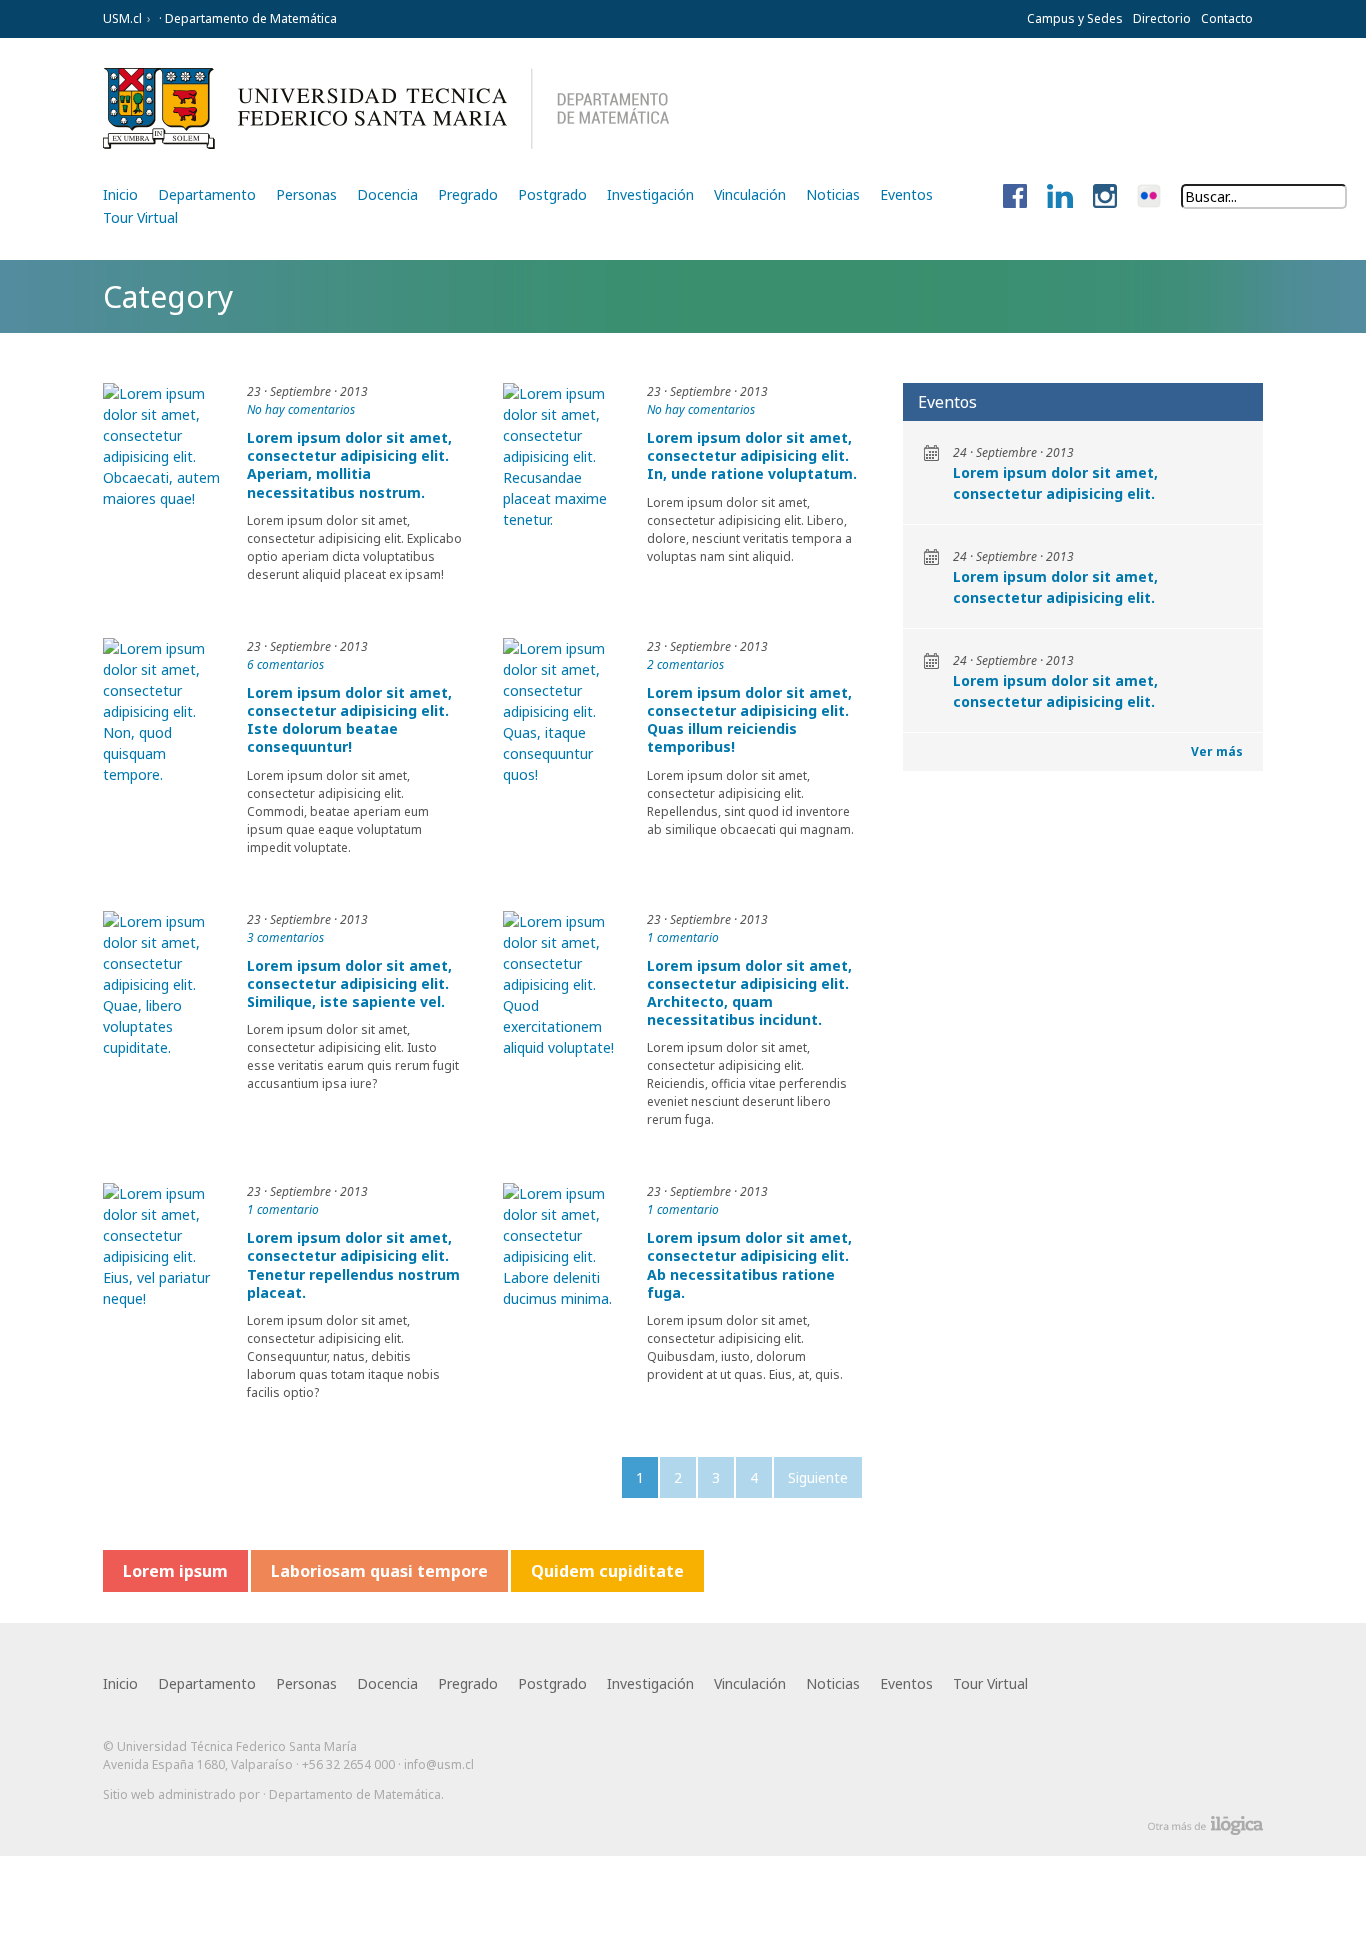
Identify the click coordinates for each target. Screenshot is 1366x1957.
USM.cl (122, 18)
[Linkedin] (1060, 197)
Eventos (906, 194)
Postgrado (552, 194)
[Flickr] (1149, 197)
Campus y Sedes (1075, 18)
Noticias (833, 194)
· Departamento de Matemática (246, 18)
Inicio (120, 194)
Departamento (207, 194)
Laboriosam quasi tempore (379, 1571)
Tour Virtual (140, 217)
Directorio (1162, 18)
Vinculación (750, 194)
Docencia (387, 194)
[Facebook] (1015, 197)
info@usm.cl (439, 1764)
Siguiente (818, 1477)
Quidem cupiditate (607, 1571)
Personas (306, 194)
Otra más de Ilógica (1205, 1826)
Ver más (1217, 751)
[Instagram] (1105, 197)
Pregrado (468, 194)
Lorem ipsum (175, 1571)
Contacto (1227, 18)
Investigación (650, 194)
